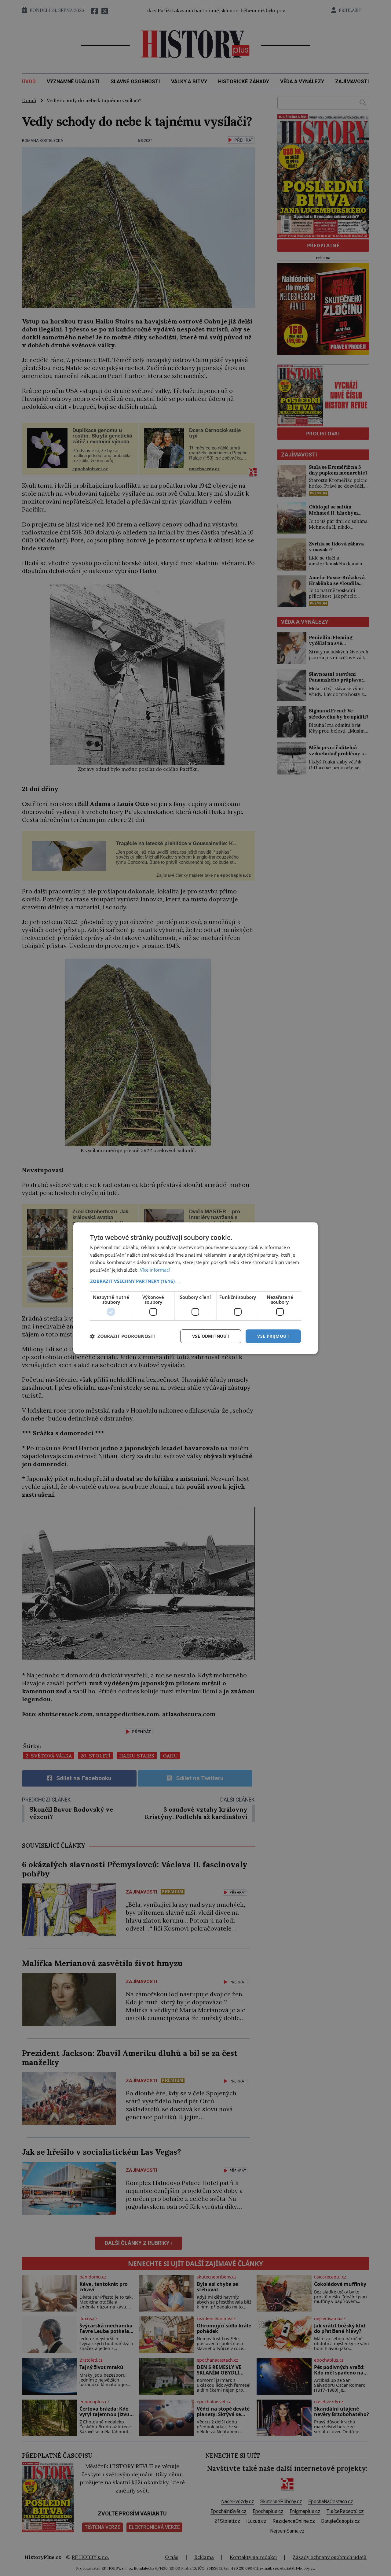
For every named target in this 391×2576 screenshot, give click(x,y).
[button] (195, 1281)
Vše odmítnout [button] (211, 1336)
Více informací (155, 1270)
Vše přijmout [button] (273, 1336)
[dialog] (195, 1288)
